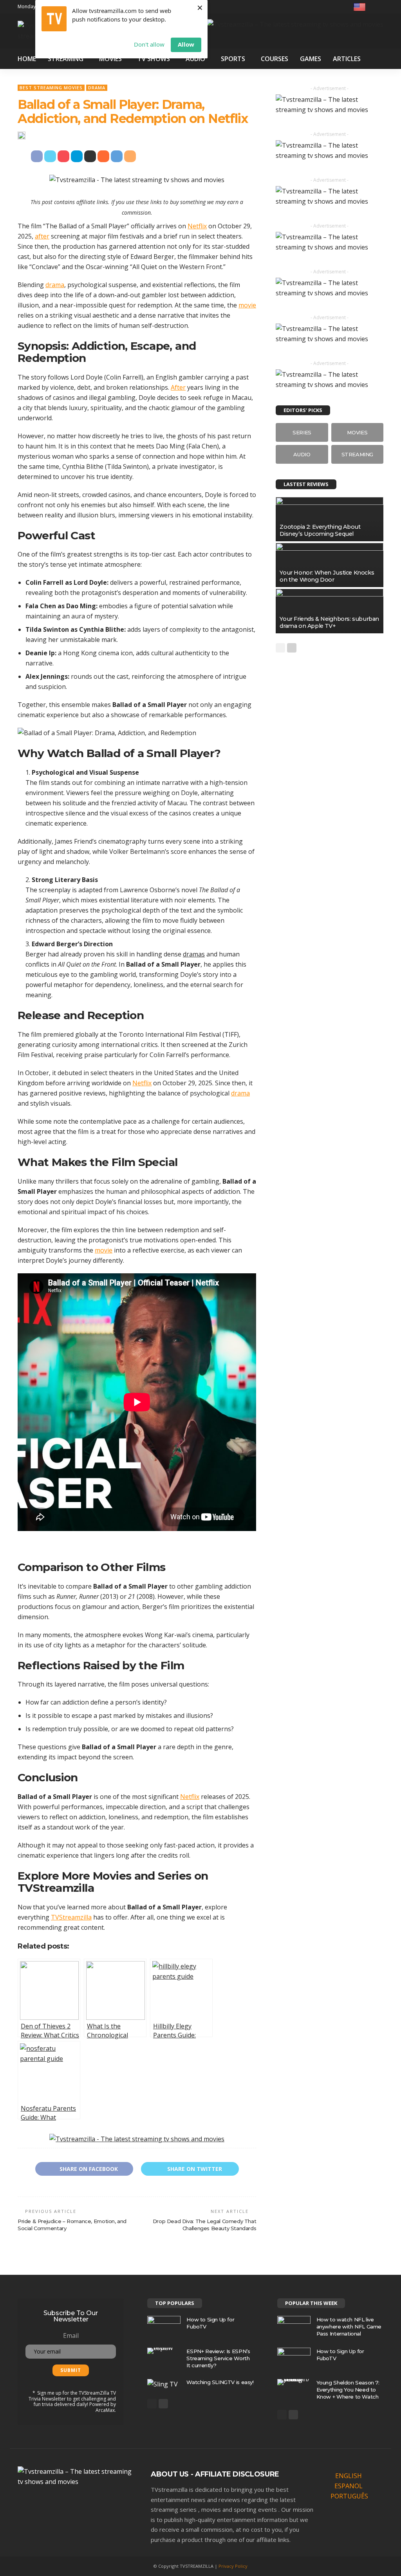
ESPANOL (349, 2486)
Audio (195, 59)
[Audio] (302, 454)
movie (247, 305)
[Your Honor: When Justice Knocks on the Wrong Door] (330, 565)
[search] (378, 7)
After (178, 387)
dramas (194, 954)
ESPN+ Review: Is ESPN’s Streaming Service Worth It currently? (218, 2358)
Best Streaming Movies (51, 88)
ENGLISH (349, 2476)
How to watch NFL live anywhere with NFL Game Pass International (349, 2327)
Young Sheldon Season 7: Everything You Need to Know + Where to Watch (348, 2390)
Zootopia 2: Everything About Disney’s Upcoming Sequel (320, 530)
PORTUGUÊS (349, 2496)
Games (311, 59)
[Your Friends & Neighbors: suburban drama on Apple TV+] (330, 611)
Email (71, 2336)
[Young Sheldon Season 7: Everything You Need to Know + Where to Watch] (294, 2382)
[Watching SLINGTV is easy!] (163, 2384)
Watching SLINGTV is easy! (220, 2382)
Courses (275, 59)
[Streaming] (357, 454)
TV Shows (154, 59)
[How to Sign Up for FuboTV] (164, 2326)
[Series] (302, 432)
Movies (110, 59)
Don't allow (149, 44)
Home (27, 59)
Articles (347, 59)
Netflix (197, 226)
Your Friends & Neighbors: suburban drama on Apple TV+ (329, 622)
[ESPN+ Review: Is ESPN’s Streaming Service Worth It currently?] (164, 2351)
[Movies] (357, 432)
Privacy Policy (233, 2566)
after (42, 236)
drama (55, 285)
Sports (233, 59)
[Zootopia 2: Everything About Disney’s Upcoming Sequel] (330, 519)
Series (174, 1876)
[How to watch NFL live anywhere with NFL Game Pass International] (294, 2327)
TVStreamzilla (56, 1888)
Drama (97, 88)
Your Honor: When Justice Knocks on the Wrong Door (327, 576)
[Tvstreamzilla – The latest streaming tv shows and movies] (76, 2476)
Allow (186, 44)
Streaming (66, 59)
